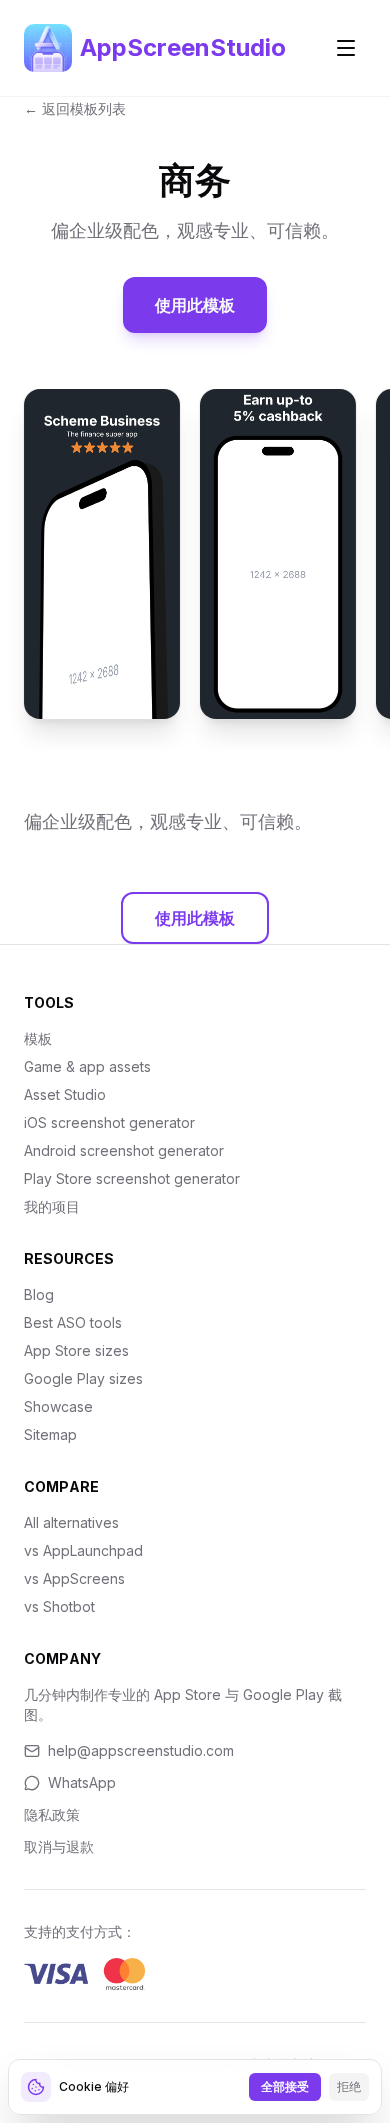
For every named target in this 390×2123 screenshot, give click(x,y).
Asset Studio (65, 1094)
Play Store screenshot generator (132, 1178)
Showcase (58, 1406)
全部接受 (285, 2086)
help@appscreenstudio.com (141, 1750)
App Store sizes (76, 1350)
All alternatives (71, 1522)
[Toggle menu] (346, 48)
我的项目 (52, 1206)
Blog (39, 1294)
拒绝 (349, 2086)
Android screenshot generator (124, 1150)
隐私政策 (52, 1814)
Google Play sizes (83, 1378)
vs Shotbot (59, 1606)
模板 (38, 1038)
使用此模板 (195, 305)
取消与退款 (59, 1846)
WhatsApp (82, 1782)
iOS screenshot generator (109, 1122)
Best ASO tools (73, 1322)
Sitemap (50, 1434)
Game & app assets (87, 1066)
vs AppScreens (74, 1578)
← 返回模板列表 (75, 108)
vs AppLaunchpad (83, 1550)
